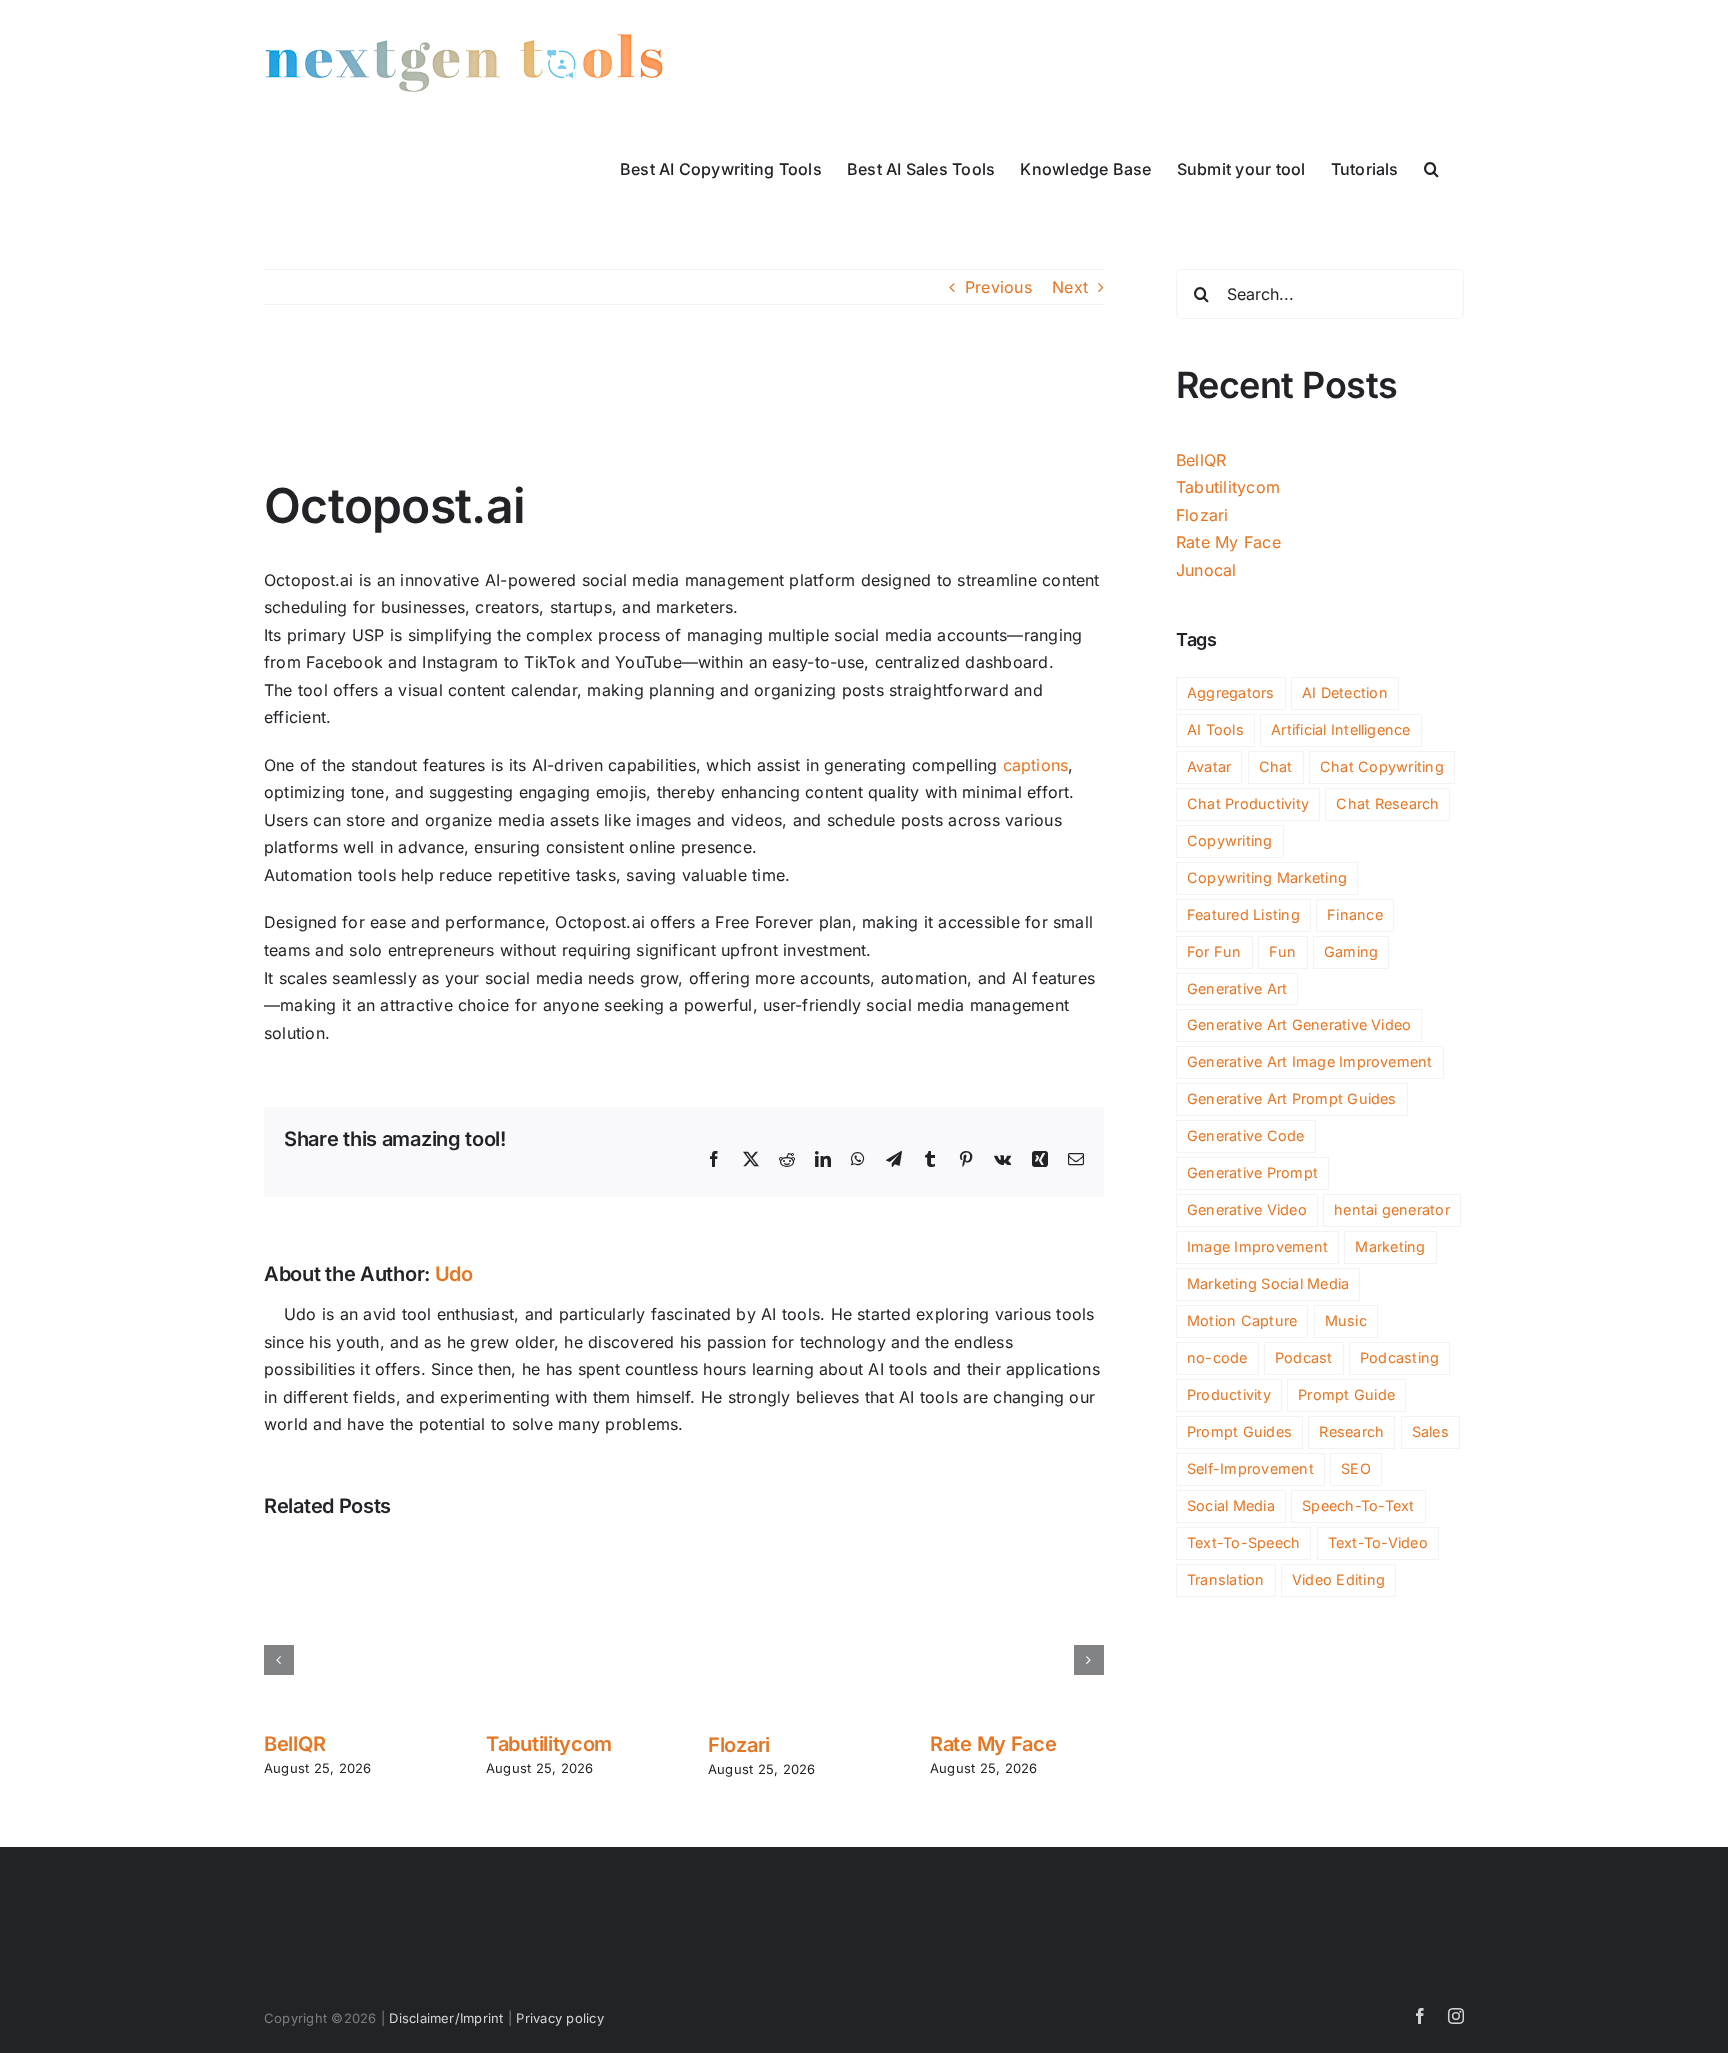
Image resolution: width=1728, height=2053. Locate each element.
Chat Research (1387, 803)
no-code (1217, 1357)
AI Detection (1345, 692)
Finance (1355, 914)
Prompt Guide (1346, 1394)
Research (1351, 1431)
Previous (998, 287)
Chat (1276, 766)
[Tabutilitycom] (573, 1551)
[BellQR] (351, 1551)
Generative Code (1246, 1135)
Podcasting (1399, 1357)
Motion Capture (1242, 1320)
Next (1070, 287)
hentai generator (1392, 1209)
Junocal (1206, 570)
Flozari (739, 1745)
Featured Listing (1243, 914)
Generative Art (1237, 988)
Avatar (1209, 766)
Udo (454, 1274)
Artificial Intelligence (1341, 729)
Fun (1283, 951)
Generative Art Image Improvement (1310, 1061)
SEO (1356, 1468)
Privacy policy (559, 2018)
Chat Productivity (1248, 803)
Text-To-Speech (1243, 1542)
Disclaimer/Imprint (446, 2018)
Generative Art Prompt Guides (1292, 1098)
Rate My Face (993, 1744)
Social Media (1231, 1505)
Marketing (1390, 1246)
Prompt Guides (1239, 1431)
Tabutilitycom (549, 1744)
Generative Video (1247, 1209)
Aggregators (1231, 692)
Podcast (1304, 1357)
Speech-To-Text (1358, 1505)
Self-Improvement (1250, 1468)
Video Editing (1338, 1579)
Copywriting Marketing (1267, 877)
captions (1036, 765)
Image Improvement (1257, 1246)
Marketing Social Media (1268, 1283)
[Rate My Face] (1017, 1551)
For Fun (1214, 951)
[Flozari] (795, 1551)
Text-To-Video (1378, 1542)
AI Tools (1215, 729)
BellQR (294, 1744)
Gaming (1351, 951)
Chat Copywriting (1382, 766)
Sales (1430, 1431)
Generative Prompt (1252, 1172)
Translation (1226, 1579)
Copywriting (1230, 840)
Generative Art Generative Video (1299, 1024)
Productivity (1229, 1394)
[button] (1431, 167)
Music (1346, 1320)
